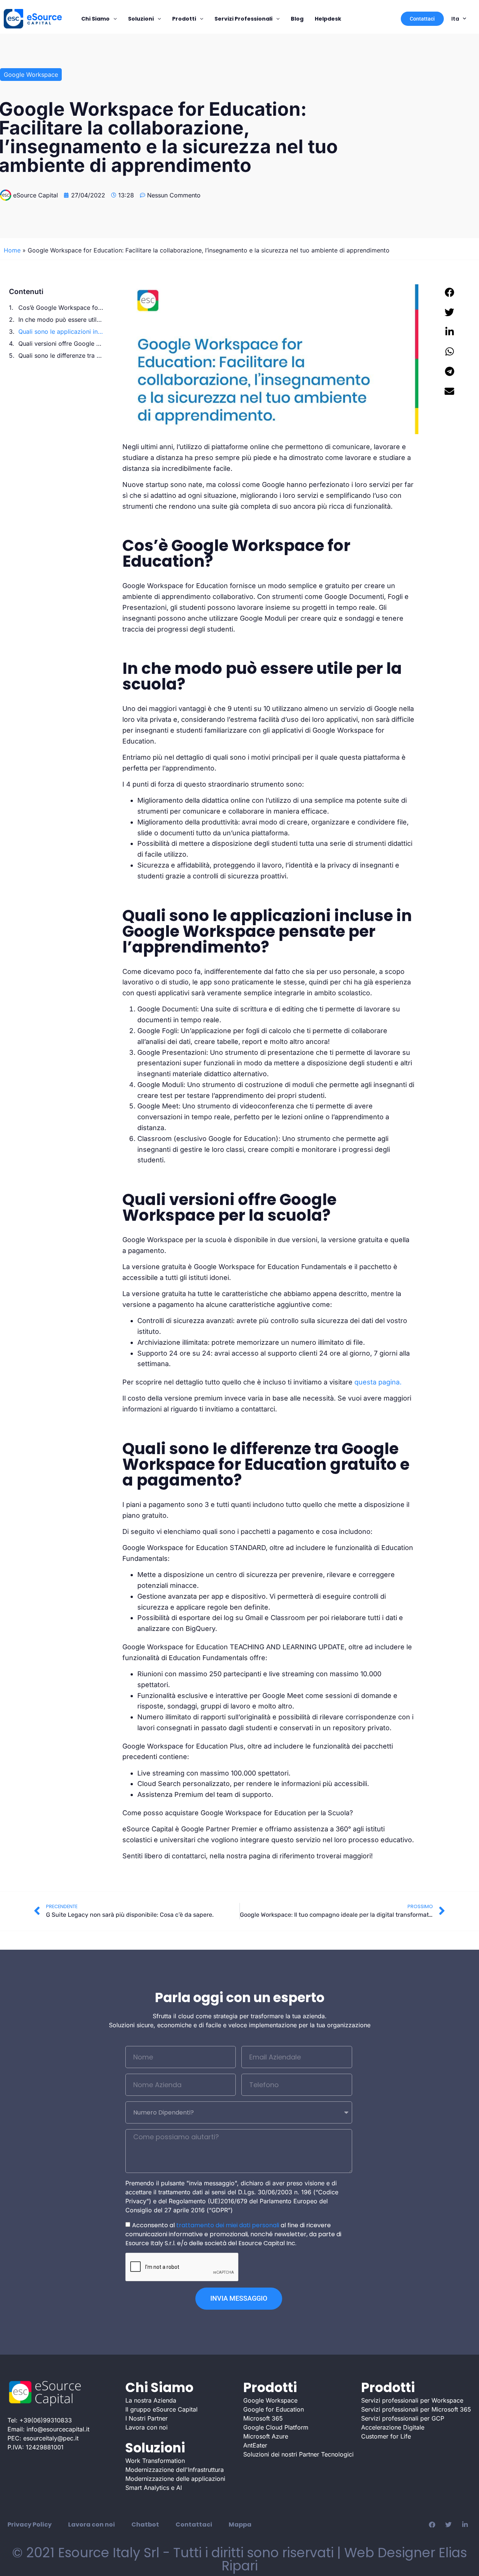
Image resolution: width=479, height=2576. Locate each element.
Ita (455, 19)
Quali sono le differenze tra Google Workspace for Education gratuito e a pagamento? (61, 355)
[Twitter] (448, 2525)
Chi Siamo (95, 19)
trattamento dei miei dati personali (228, 2225)
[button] (450, 292)
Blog (297, 19)
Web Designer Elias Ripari (344, 2559)
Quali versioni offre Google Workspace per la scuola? (61, 343)
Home (12, 250)
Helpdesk (328, 19)
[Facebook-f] (432, 2525)
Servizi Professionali (243, 19)
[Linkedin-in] (465, 2525)
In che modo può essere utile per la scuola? (61, 320)
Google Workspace (31, 75)
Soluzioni (141, 19)
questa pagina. (377, 1382)
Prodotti (184, 19)
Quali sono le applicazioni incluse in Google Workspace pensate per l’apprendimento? (61, 332)
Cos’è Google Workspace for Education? (61, 308)
